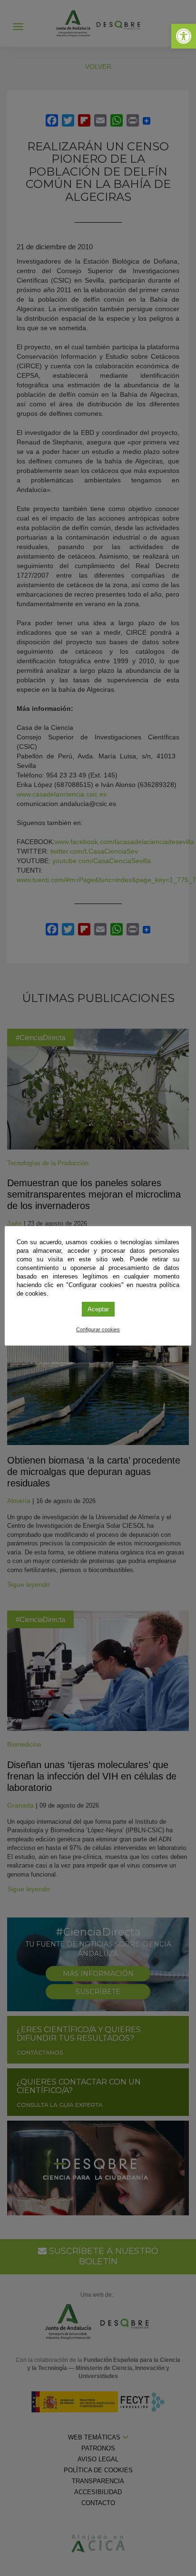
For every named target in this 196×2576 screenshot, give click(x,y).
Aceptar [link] (98, 1309)
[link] (184, 36)
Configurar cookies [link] (98, 1329)
